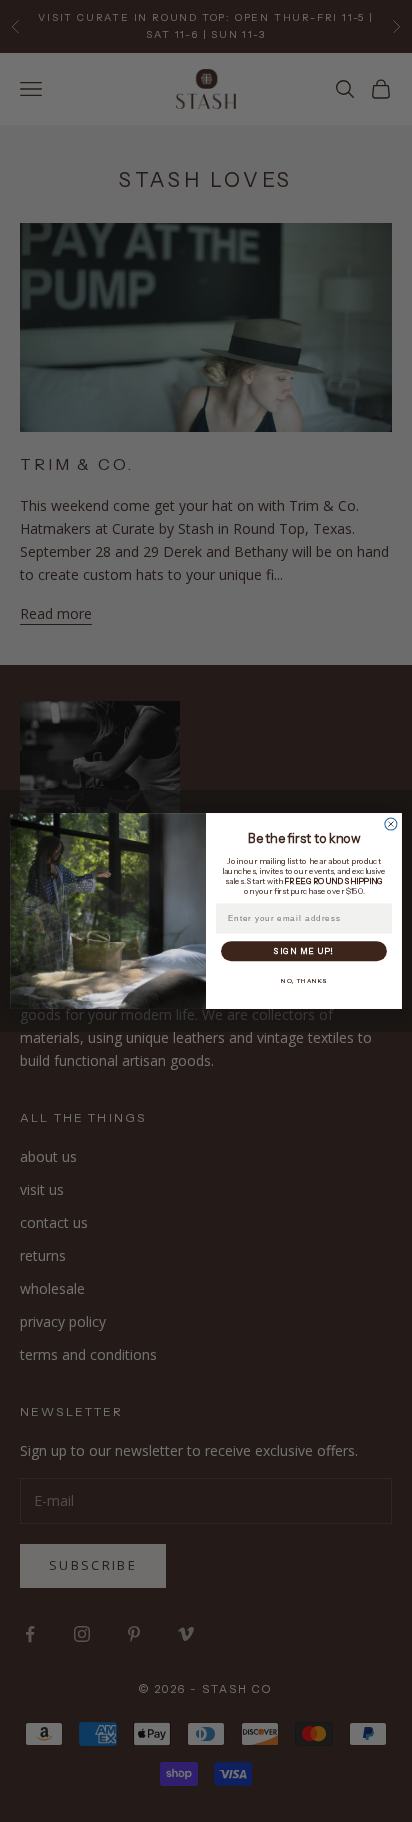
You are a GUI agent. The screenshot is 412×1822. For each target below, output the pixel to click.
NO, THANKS (304, 981)
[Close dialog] (391, 824)
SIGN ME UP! (303, 951)
